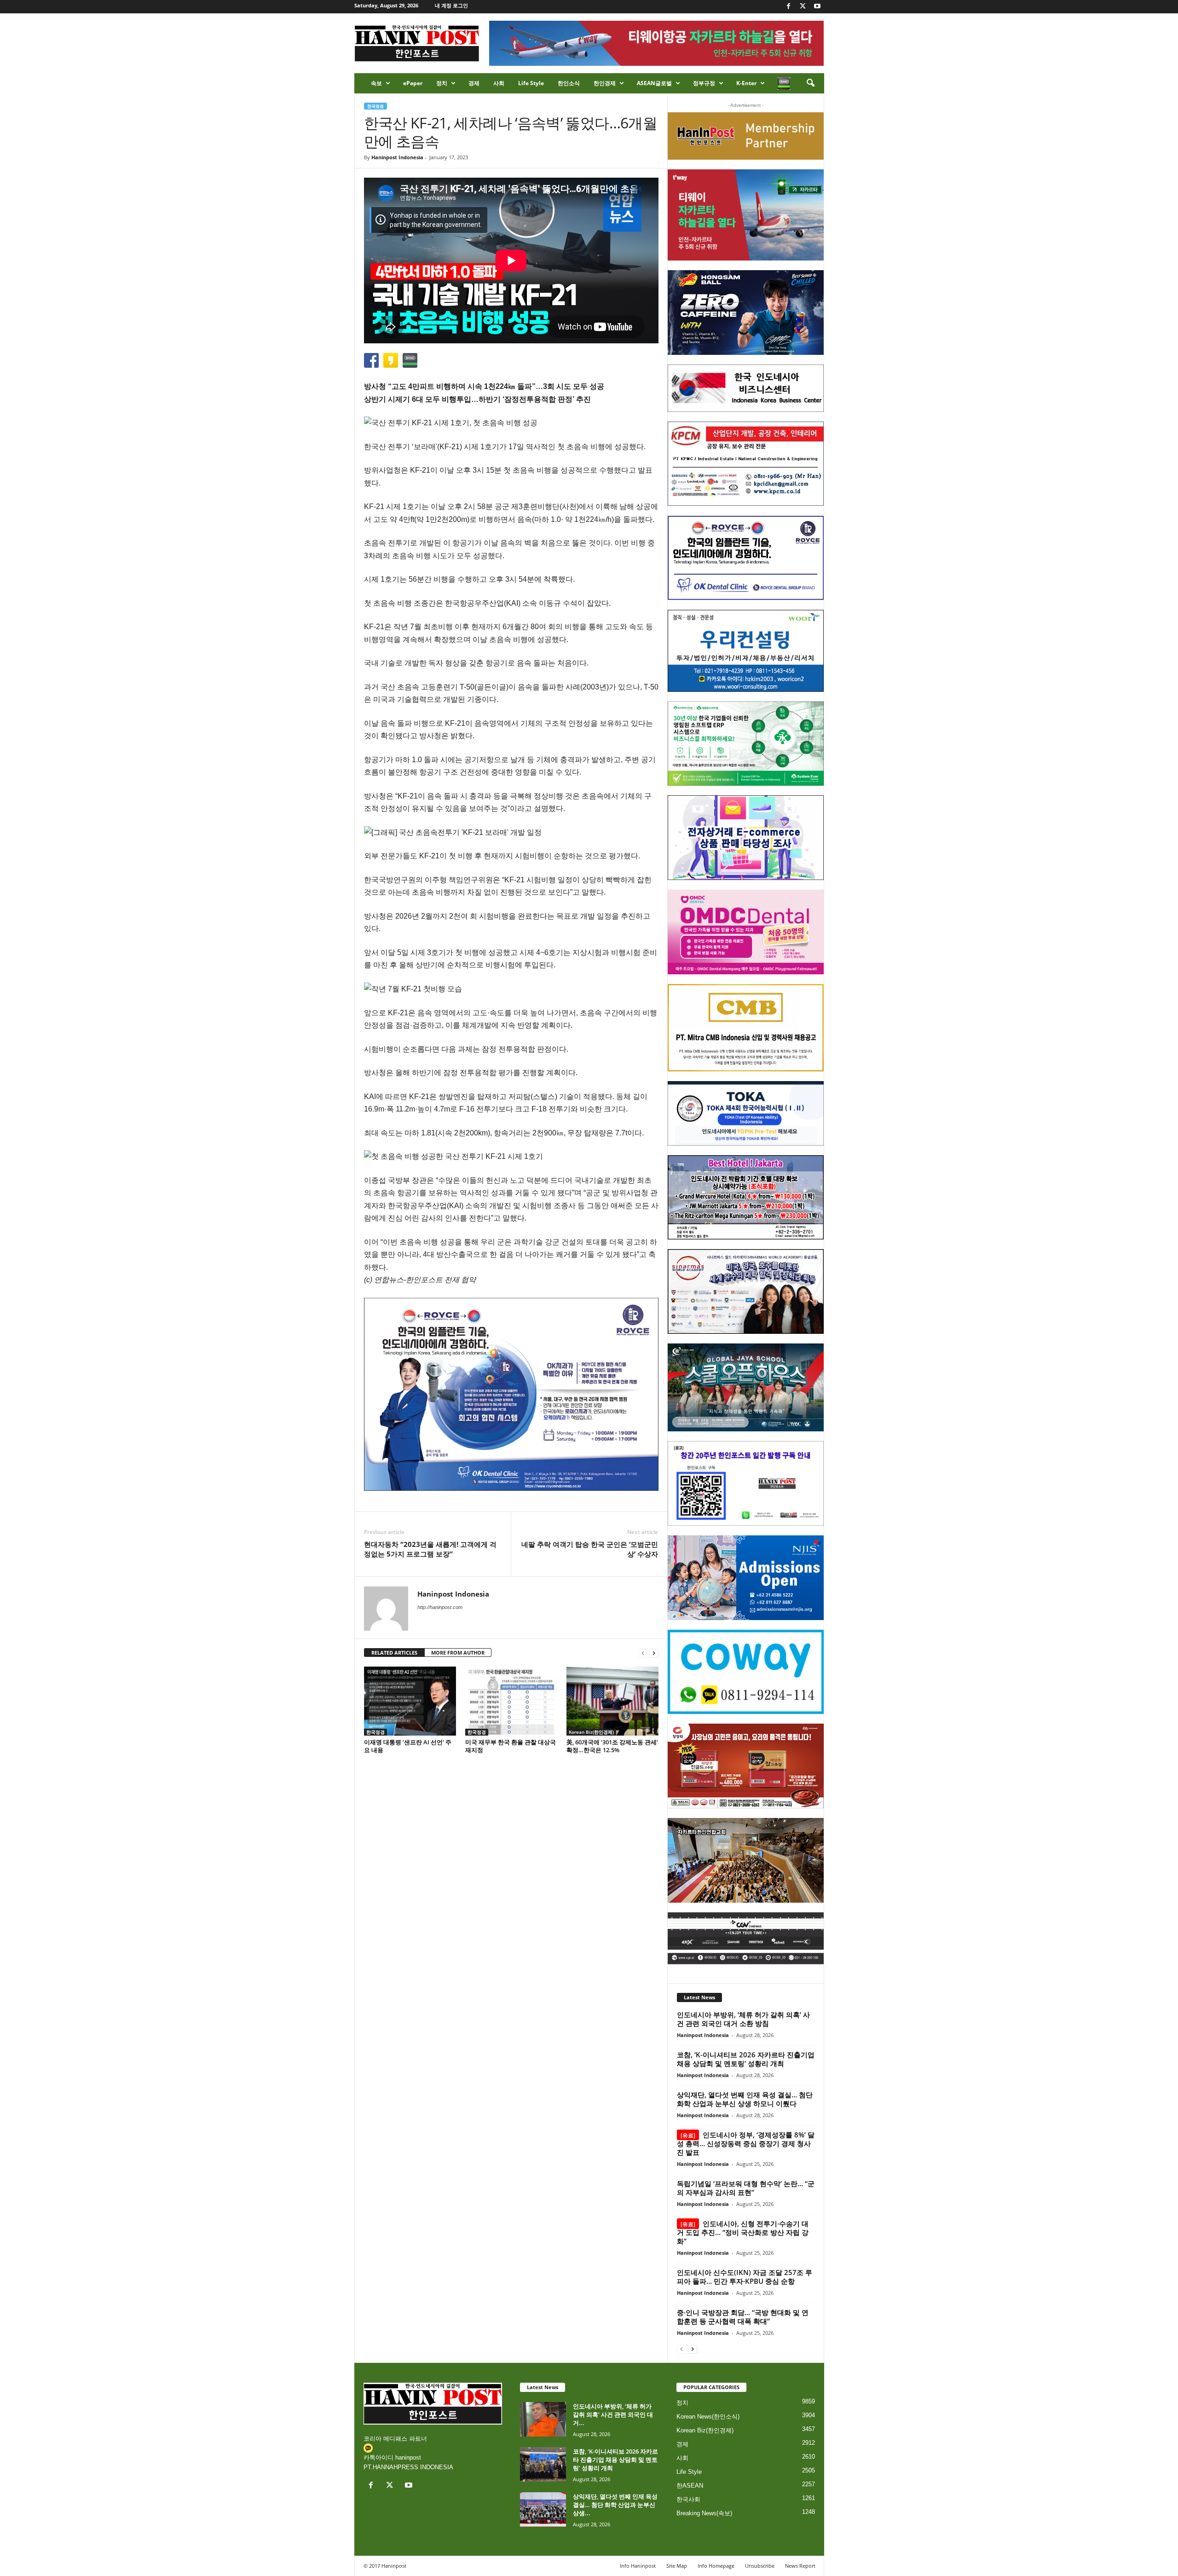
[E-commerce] (746, 838)
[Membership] (746, 136)
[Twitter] (803, 7)
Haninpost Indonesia (397, 157)
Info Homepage (716, 2566)
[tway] (746, 215)
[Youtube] (817, 7)
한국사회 (688, 2499)
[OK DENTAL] (746, 558)
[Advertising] (511, 1394)
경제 (474, 83)
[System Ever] (746, 744)
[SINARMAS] (746, 1291)
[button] (810, 83)
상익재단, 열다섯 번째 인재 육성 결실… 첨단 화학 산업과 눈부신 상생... (615, 2505)
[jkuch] (746, 1860)
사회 (499, 83)
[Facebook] (789, 7)
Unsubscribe (760, 2566)
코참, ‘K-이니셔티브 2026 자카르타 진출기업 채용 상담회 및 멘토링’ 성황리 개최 (746, 2059)
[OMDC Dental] (746, 932)
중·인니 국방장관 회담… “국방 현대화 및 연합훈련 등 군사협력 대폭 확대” (743, 2317)
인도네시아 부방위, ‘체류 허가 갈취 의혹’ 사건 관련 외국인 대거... (613, 2414)
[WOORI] (746, 651)
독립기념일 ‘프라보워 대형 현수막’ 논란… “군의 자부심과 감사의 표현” (746, 2188)
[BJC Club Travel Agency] (746, 1198)
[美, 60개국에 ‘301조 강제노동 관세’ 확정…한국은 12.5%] (612, 1701)
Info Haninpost (638, 2566)
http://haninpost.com (440, 1607)
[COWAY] (746, 1672)
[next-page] (654, 1653)
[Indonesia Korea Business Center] (746, 388)
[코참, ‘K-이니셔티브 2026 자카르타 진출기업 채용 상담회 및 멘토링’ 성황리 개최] (543, 2464)
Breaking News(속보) (704, 2513)
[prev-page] (643, 1653)
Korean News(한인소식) (708, 2417)
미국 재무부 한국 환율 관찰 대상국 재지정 (511, 1746)
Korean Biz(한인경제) (591, 1732)
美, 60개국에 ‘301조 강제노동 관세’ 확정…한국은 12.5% (612, 1746)
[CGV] (746, 1938)
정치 (442, 83)
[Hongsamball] (746, 313)
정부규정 (704, 83)
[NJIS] (746, 1578)
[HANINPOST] (746, 1483)
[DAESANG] (746, 1766)
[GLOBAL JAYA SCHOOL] (746, 1388)
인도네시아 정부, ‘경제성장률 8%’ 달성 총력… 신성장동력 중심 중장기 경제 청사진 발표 (746, 2143)
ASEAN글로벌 (654, 83)
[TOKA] (746, 1113)
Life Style (531, 83)
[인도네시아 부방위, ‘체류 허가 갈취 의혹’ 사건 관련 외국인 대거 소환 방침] (543, 2419)
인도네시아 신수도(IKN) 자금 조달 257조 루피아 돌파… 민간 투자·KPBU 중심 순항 (745, 2277)
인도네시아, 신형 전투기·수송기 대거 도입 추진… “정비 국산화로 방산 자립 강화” (743, 2232)
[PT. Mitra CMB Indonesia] (746, 1028)
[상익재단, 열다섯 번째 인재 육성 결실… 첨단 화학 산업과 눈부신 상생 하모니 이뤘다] (543, 2509)
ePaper (413, 83)
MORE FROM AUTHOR (458, 1653)
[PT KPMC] (746, 464)
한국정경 (375, 106)
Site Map (677, 2566)
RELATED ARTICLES (394, 1653)
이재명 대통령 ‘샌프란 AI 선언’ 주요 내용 (408, 1746)
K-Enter (746, 83)
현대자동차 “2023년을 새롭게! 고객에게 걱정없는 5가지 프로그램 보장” (430, 1549)
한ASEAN (690, 2486)
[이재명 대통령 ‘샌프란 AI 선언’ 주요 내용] (410, 1701)
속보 (376, 83)
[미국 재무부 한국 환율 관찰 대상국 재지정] (511, 1701)
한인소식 (569, 83)
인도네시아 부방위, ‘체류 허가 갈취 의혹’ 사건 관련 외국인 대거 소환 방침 (743, 2019)
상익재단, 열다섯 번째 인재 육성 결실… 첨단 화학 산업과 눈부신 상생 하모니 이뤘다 (745, 2099)
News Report (800, 2566)
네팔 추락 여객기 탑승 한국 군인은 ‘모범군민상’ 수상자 (590, 1549)
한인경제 (605, 83)
